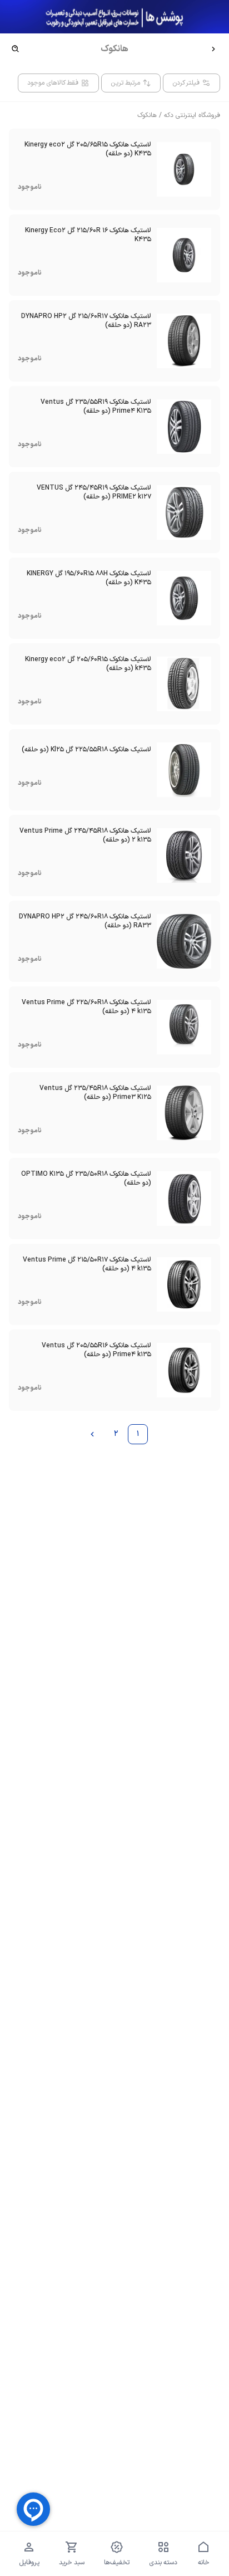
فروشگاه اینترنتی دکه (192, 115)
